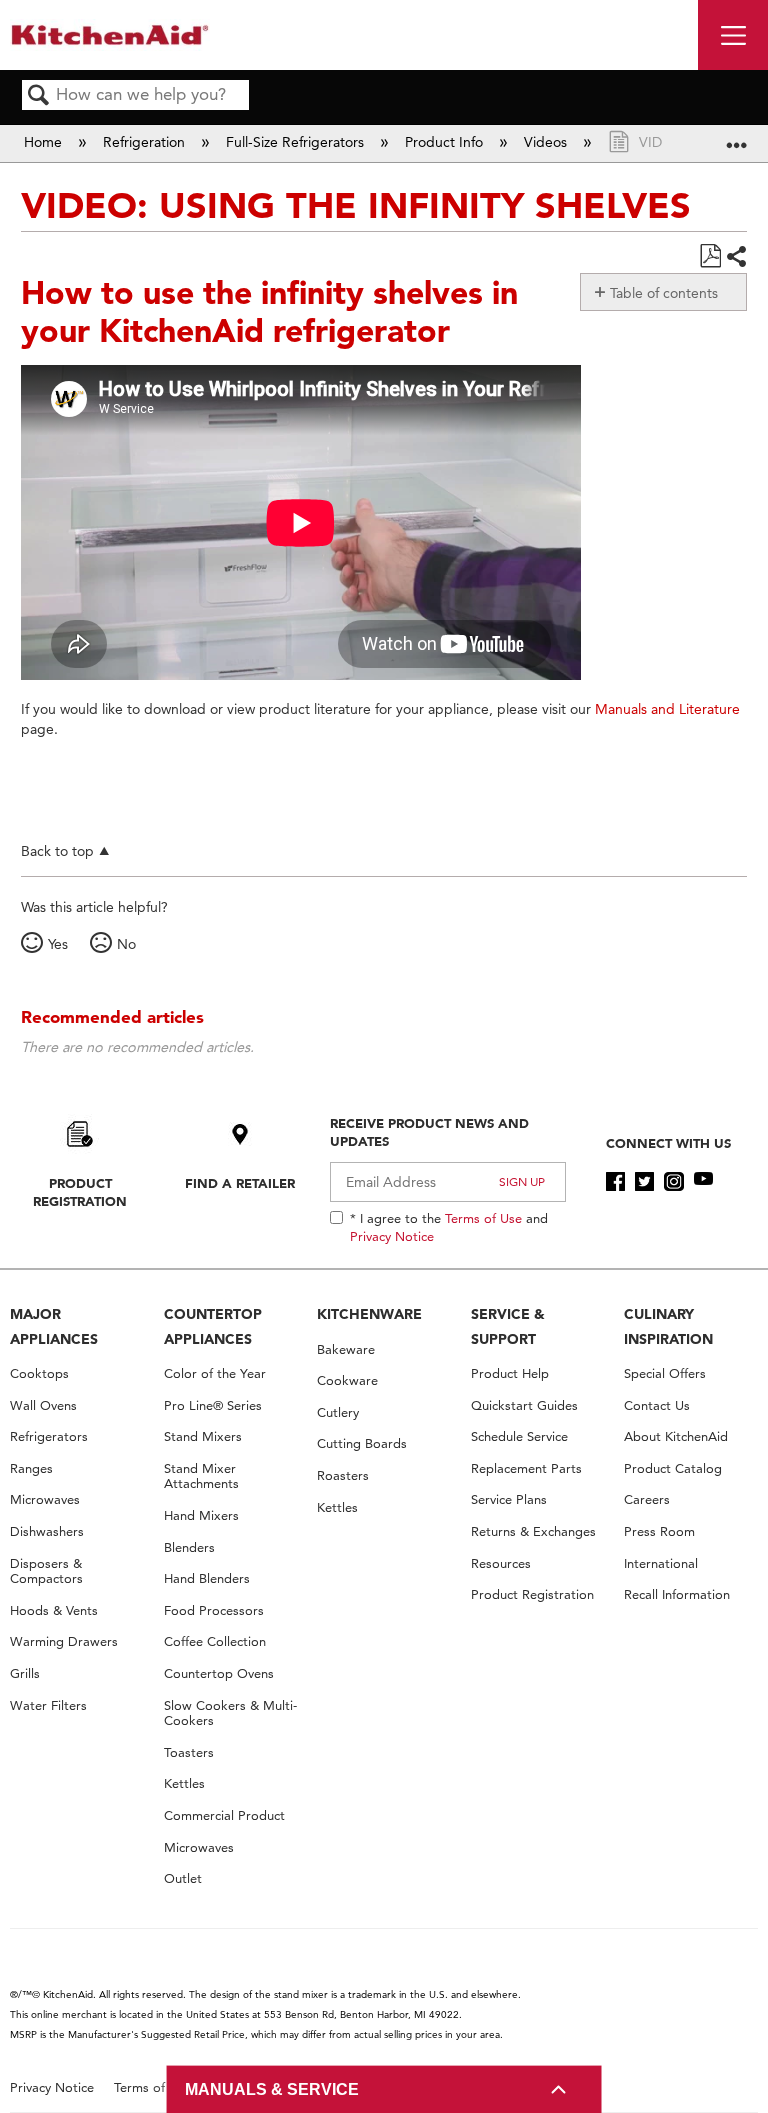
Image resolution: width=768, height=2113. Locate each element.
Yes (58, 944)
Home (45, 142)
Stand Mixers (203, 1436)
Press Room (659, 1531)
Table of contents (664, 293)
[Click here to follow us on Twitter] (644, 1182)
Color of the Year (215, 1373)
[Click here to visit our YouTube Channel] (703, 1182)
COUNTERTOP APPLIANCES (213, 1326)
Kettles (184, 1783)
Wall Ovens (43, 1405)
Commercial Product (224, 1815)
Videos (547, 142)
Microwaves (45, 1499)
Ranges (31, 1468)
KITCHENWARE (369, 1314)
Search (39, 96)
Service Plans (509, 1499)
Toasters (189, 1752)
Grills (25, 1673)
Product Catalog (673, 1468)
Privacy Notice (392, 1236)
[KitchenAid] (110, 34)
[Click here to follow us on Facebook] (615, 1182)
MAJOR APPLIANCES (54, 1326)
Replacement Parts (526, 1468)
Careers (647, 1499)
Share (736, 256)
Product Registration (80, 1192)
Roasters (343, 1475)
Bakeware (346, 1349)
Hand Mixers (201, 1515)
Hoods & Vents (54, 1610)
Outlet (183, 1878)
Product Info (446, 142)
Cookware (347, 1380)
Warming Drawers (64, 1641)
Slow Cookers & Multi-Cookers (230, 1713)
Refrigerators (49, 1436)
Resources (501, 1563)
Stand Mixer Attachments (201, 1476)
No (126, 944)
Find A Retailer (240, 1183)
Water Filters (48, 1705)
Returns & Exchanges (533, 1531)
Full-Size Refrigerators (297, 142)
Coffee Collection (215, 1641)
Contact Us (657, 1405)
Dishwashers (47, 1531)
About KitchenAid (676, 1436)
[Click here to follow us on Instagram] (673, 1182)
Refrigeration (146, 142)
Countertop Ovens (219, 1673)
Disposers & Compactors (46, 1571)
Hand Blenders (207, 1578)
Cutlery (338, 1412)
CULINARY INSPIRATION (668, 1326)
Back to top (57, 850)
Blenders (189, 1547)
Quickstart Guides (524, 1405)
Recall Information (677, 1594)
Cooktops (39, 1373)
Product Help (510, 1373)
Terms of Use (483, 1218)
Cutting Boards (362, 1443)
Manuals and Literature (667, 709)
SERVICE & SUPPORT (508, 1326)
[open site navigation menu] (733, 35)
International (661, 1563)
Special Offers (665, 1373)
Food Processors (214, 1610)
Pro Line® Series (213, 1405)
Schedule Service (519, 1436)
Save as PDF (710, 256)
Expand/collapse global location (737, 137)
